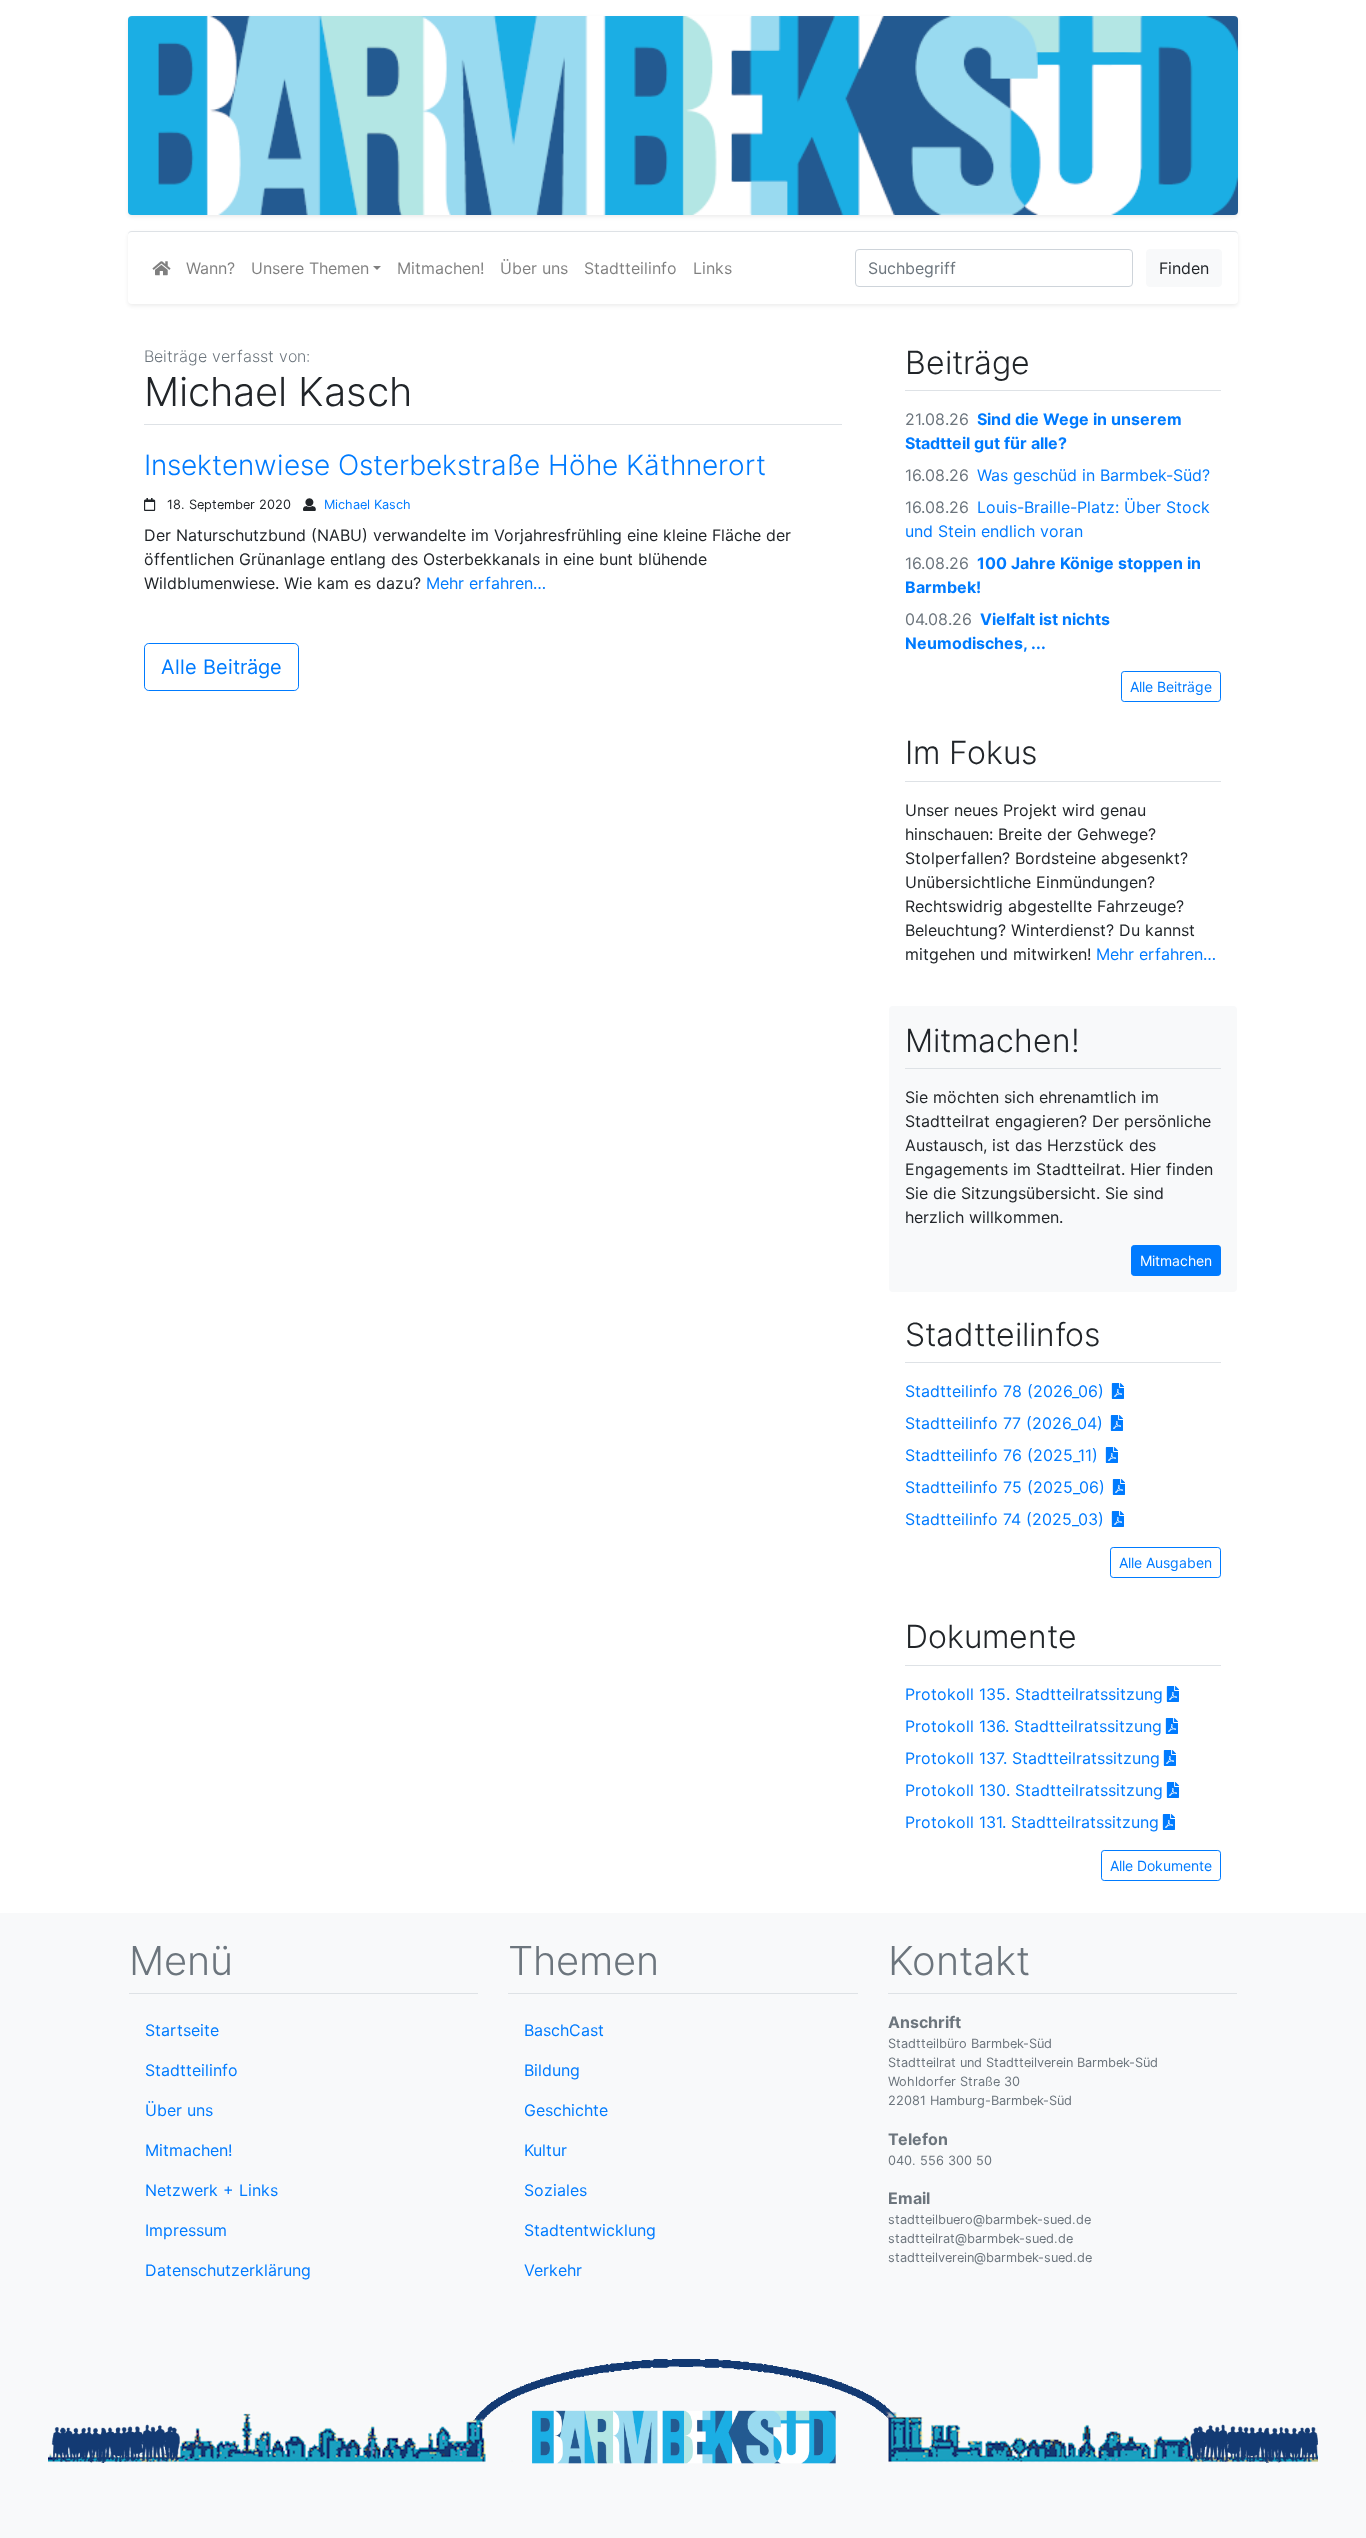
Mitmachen (1176, 1260)
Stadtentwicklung (590, 2230)
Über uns (534, 268)
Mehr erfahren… (486, 583)
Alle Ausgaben (1165, 1562)
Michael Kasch (367, 504)
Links (712, 268)
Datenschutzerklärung (228, 2270)
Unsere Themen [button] (310, 268)
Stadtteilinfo (630, 268)
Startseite (182, 2030)
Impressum (186, 2230)
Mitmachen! (440, 268)
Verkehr (553, 2270)
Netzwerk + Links (211, 2190)
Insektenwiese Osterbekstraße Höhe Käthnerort (455, 465)
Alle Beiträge (221, 667)
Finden (1184, 268)
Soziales (555, 2190)
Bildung (552, 2070)
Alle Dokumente (1161, 1865)
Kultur (545, 2150)
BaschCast (564, 2030)
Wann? (210, 268)
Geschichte (566, 2110)
